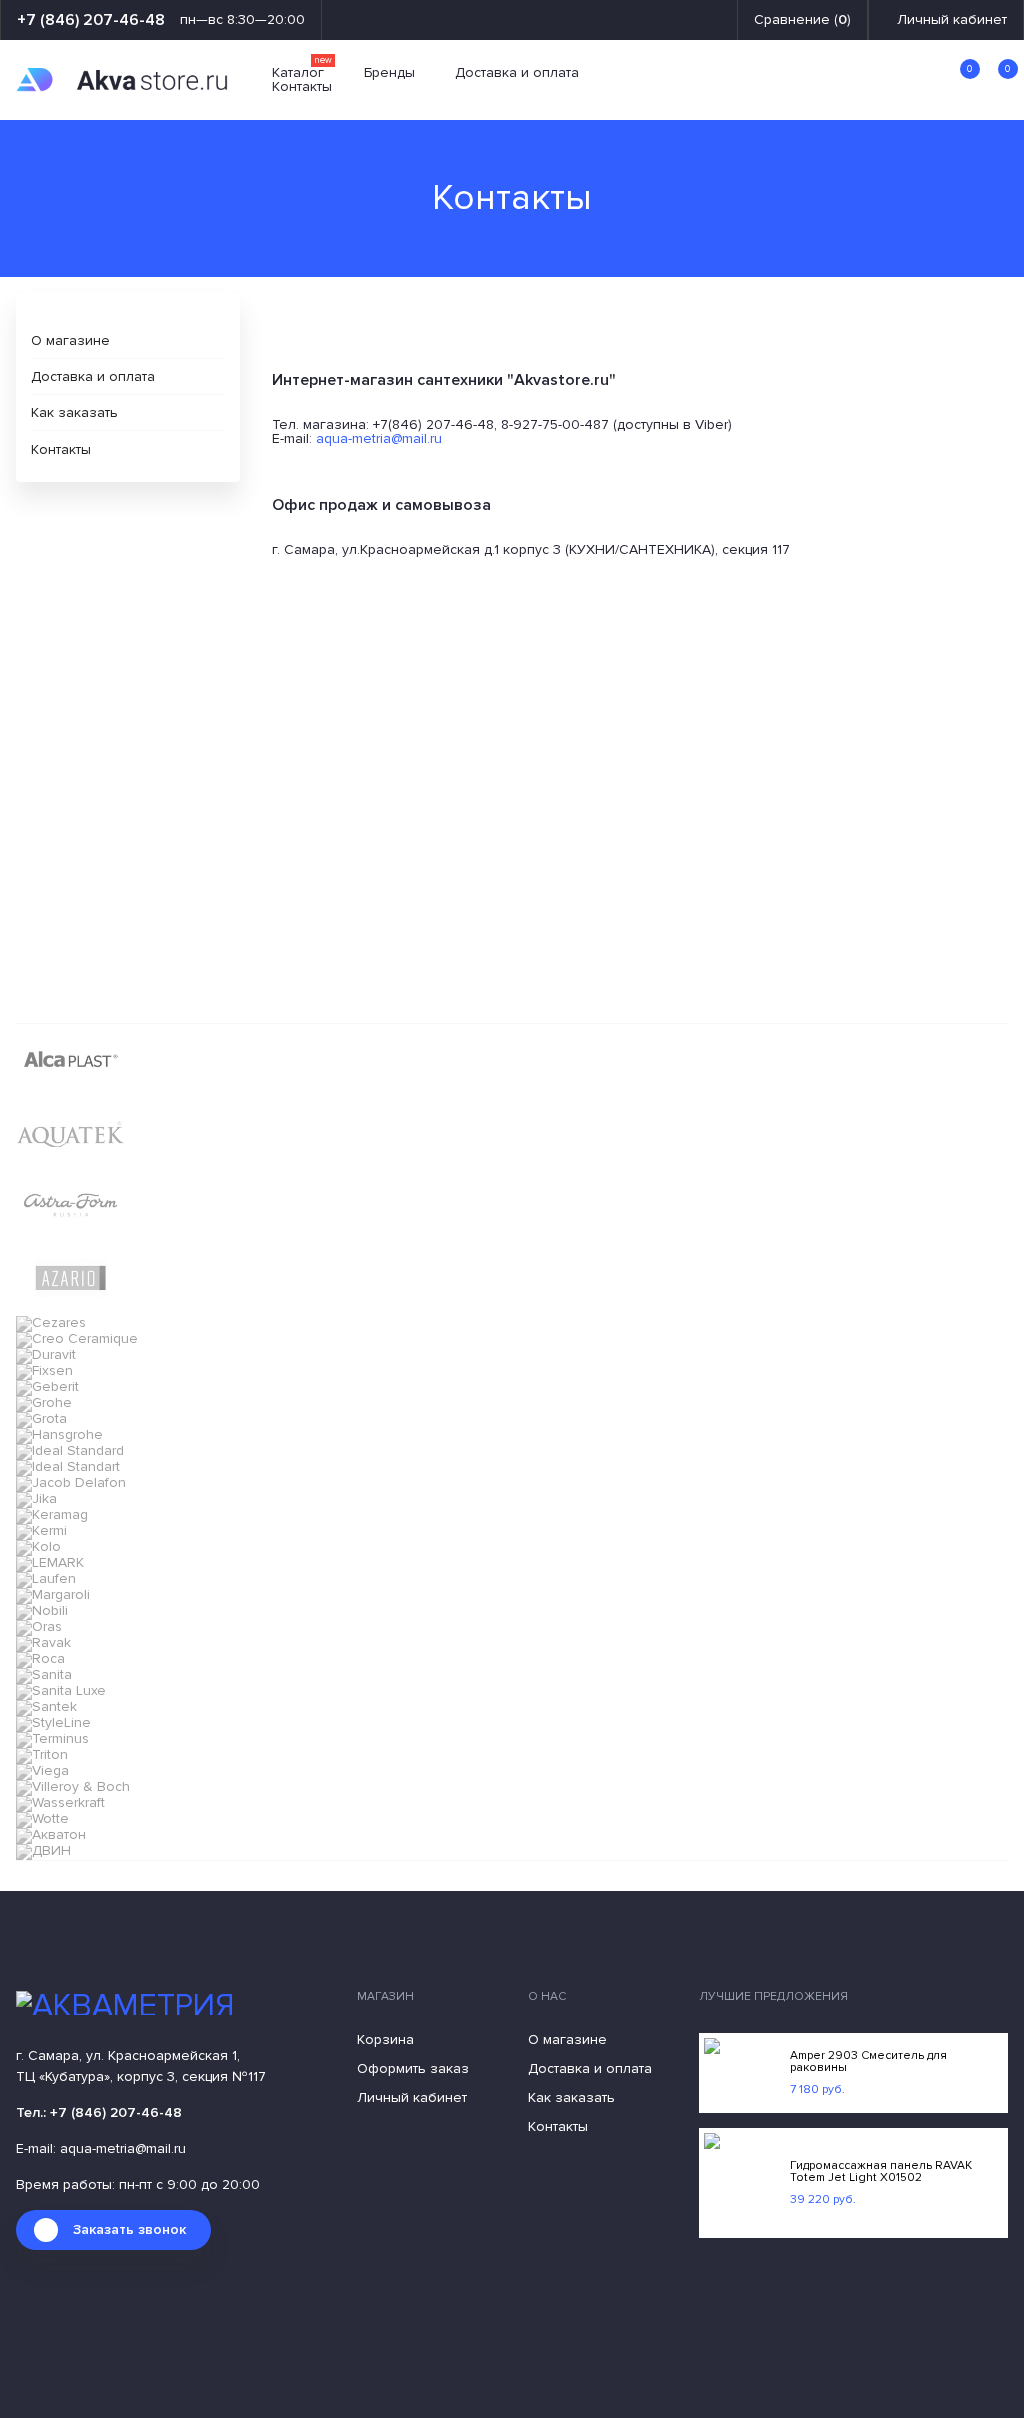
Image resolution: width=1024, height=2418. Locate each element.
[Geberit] (47, 1386)
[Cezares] (51, 1322)
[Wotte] (42, 1818)
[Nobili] (42, 1610)
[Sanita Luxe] (61, 1690)
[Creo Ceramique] (77, 1338)
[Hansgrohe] (59, 1434)
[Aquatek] (70, 1162)
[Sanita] (44, 1674)
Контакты (302, 87)
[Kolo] (38, 1546)
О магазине (70, 340)
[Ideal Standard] (70, 1450)
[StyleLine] (53, 1722)
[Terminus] (52, 1738)
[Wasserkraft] (60, 1802)
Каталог (302, 73)
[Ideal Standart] (68, 1466)
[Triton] (42, 1754)
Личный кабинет (952, 20)
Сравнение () (802, 20)
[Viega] (42, 1770)
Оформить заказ (413, 2069)
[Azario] (70, 1308)
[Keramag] (52, 1514)
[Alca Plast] (70, 1089)
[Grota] (41, 1418)
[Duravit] (46, 1354)
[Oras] (39, 1626)
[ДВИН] (43, 1850)
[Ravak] (43, 1642)
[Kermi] (41, 1530)
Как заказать (74, 412)
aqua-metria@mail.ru (379, 438)
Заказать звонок (129, 2229)
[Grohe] (44, 1402)
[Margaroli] (53, 1594)
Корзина (385, 2040)
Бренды (389, 73)
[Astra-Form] (70, 1235)
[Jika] (36, 1498)
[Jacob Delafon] (71, 1482)
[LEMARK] (50, 1562)
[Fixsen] (44, 1370)
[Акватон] (51, 1834)
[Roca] (40, 1658)
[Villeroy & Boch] (73, 1786)
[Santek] (46, 1706)
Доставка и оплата (517, 73)
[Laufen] (46, 1578)
